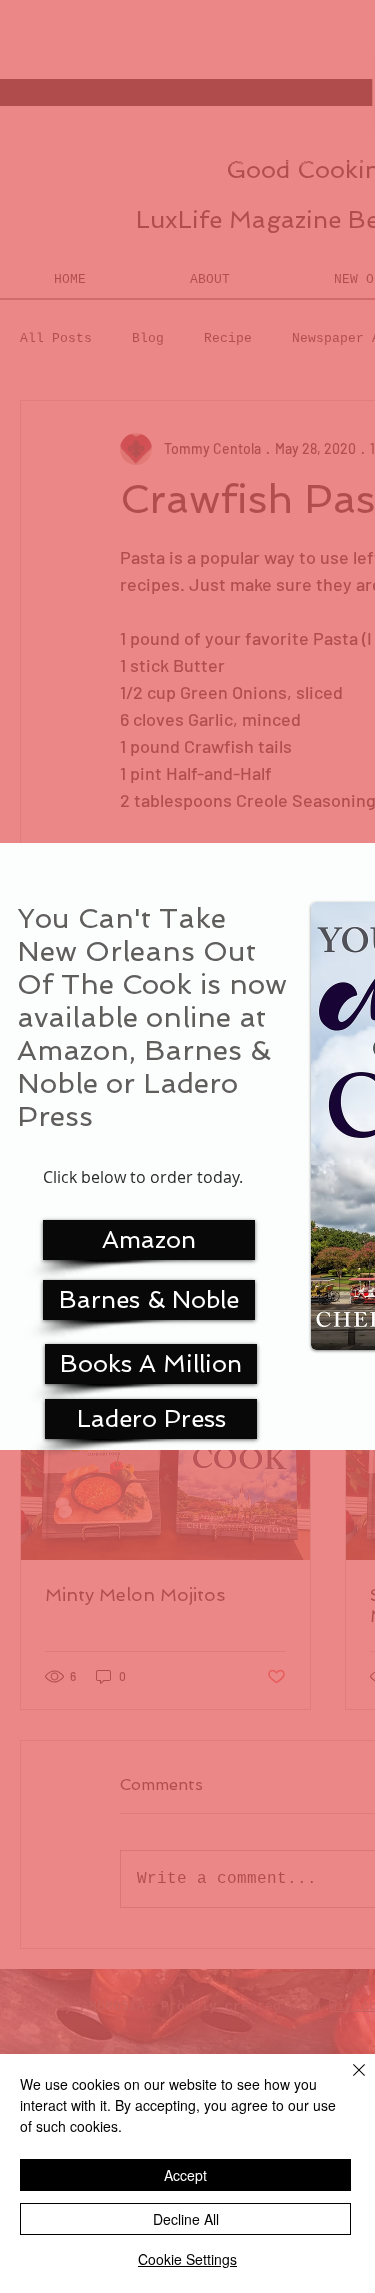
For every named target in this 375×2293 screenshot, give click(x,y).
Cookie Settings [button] (187, 2259)
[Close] (347, 2082)
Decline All (186, 2219)
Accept (185, 2175)
